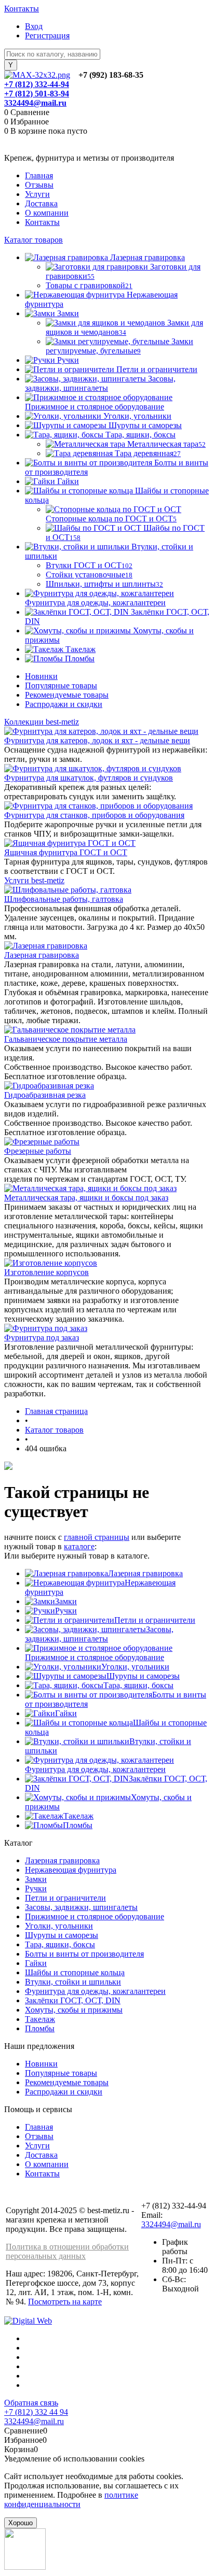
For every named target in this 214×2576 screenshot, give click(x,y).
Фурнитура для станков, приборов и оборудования (94, 815)
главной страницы (97, 1537)
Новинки (41, 676)
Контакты (22, 9)
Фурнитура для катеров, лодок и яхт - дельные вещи (97, 740)
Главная (39, 175)
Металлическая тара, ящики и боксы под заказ (86, 1198)
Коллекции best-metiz (42, 722)
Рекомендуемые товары (67, 695)
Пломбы (78, 1825)
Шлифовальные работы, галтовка (64, 899)
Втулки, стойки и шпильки (73, 1982)
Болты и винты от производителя (84, 1954)
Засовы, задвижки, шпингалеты (99, 1634)
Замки (66, 1601)
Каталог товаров (34, 240)
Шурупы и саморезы (143, 1676)
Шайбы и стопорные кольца (75, 1972)
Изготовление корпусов (46, 1272)
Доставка (41, 203)
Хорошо (21, 2523)
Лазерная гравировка (42, 955)
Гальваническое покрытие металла (66, 1039)
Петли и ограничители (155, 1620)
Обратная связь (31, 2403)
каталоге (79, 1546)
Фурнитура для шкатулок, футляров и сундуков (89, 778)
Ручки (66, 1611)
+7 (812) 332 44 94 (36, 2412)
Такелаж (78, 1816)
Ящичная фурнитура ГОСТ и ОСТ (66, 852)
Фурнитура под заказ (42, 1337)
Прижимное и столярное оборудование (95, 1657)
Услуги (37, 194)
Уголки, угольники (135, 1667)
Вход (34, 26)
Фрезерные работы (38, 1151)
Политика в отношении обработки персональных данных (67, 2251)
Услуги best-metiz (34, 880)
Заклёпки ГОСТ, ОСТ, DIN (73, 2000)
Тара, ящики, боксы (138, 1685)
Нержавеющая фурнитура (71, 1870)
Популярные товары (61, 685)
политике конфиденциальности (71, 2500)
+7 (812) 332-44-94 (37, 84)
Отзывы (39, 185)
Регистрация (47, 36)
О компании (47, 213)
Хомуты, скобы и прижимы (74, 2010)
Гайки (66, 1713)
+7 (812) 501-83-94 (37, 94)
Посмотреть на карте (65, 2302)
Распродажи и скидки (64, 704)
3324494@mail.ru (35, 103)
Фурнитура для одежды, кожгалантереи (95, 1769)
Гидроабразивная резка (45, 1095)
